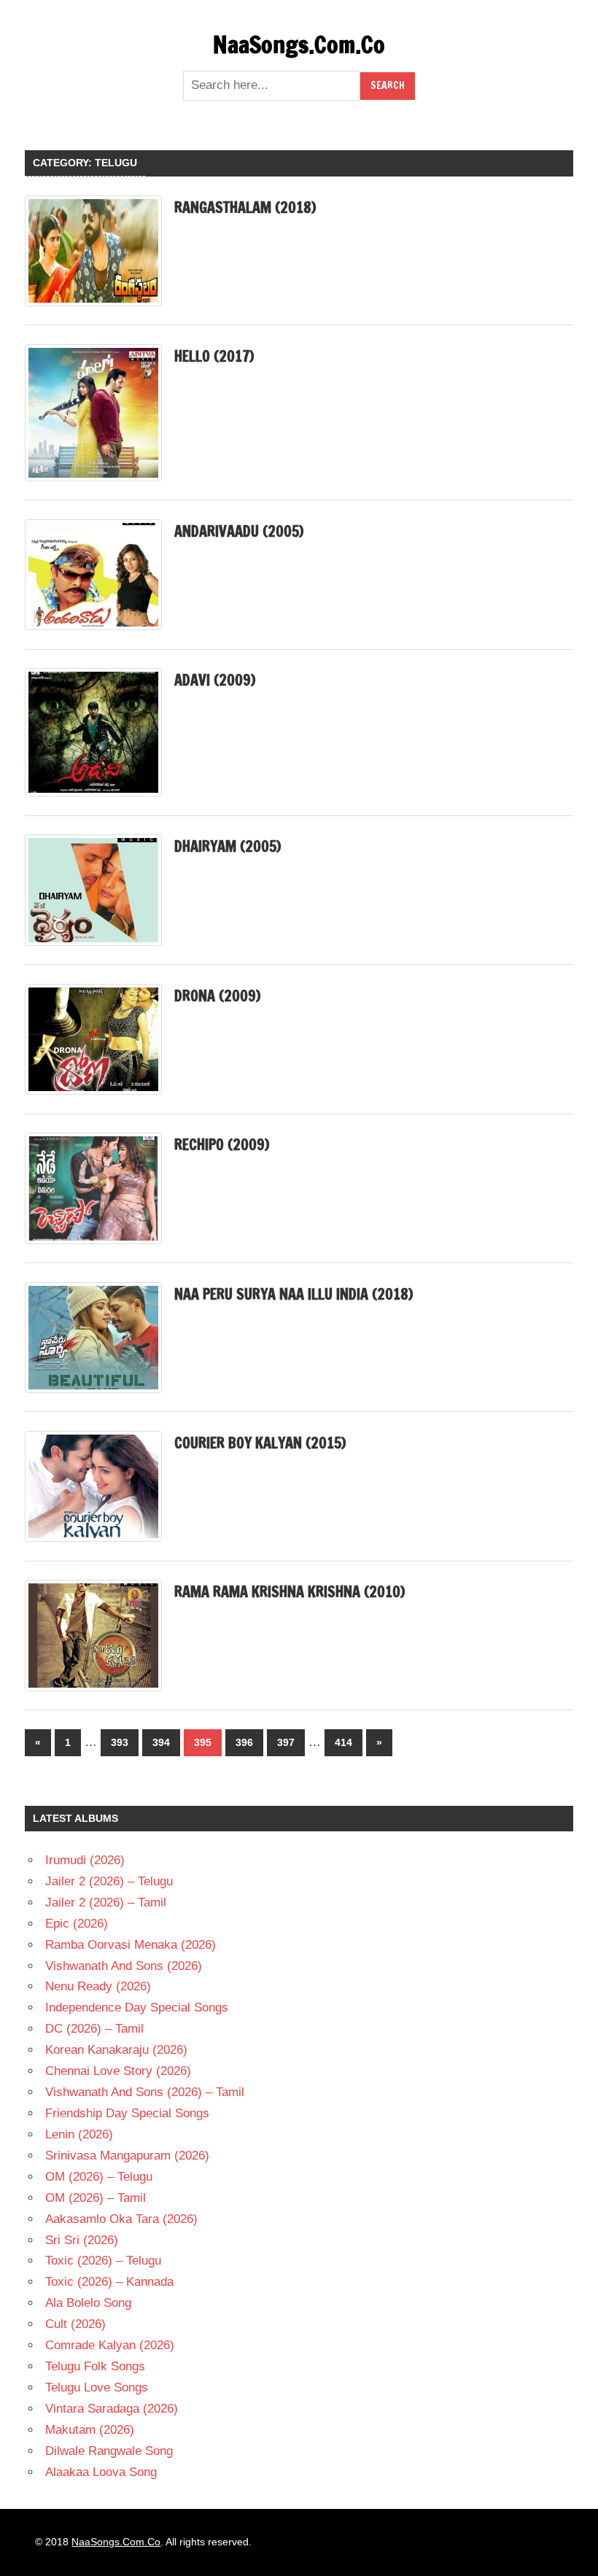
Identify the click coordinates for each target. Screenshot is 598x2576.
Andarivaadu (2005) (239, 531)
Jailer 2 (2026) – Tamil (106, 1902)
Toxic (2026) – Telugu (103, 2261)
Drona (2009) (217, 996)
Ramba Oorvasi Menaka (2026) (131, 1945)
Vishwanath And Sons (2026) (124, 1966)
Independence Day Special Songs (137, 2007)
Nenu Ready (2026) (98, 1986)
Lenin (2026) (79, 2134)
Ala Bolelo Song (88, 2303)
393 (120, 1742)
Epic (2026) (77, 1924)
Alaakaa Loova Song (101, 2472)
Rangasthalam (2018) (245, 207)
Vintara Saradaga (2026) (112, 2409)
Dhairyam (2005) (228, 846)
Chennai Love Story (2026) (118, 2071)
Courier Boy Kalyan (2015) (260, 1443)
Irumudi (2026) (85, 1860)
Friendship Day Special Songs (127, 2113)
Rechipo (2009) (222, 1145)
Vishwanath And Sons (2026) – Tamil (145, 2092)
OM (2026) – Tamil (96, 2198)
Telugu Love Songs (97, 2387)
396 (244, 1742)
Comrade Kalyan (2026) (110, 2345)
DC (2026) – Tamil (94, 2029)
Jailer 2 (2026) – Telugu (109, 1881)
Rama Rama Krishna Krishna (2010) (290, 1592)
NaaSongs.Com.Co (299, 44)
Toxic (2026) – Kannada (109, 2282)
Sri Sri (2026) (82, 2240)
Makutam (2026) (90, 2430)
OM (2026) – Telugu (99, 2177)
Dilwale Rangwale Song (109, 2451)
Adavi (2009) (215, 680)
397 (286, 1742)
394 (161, 1742)
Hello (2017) (214, 356)
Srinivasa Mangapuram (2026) (127, 2156)
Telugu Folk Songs (95, 2366)
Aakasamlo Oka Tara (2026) (121, 2219)
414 (343, 1742)
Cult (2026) (75, 2324)
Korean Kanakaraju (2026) (116, 2050)
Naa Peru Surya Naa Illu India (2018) (294, 1294)
